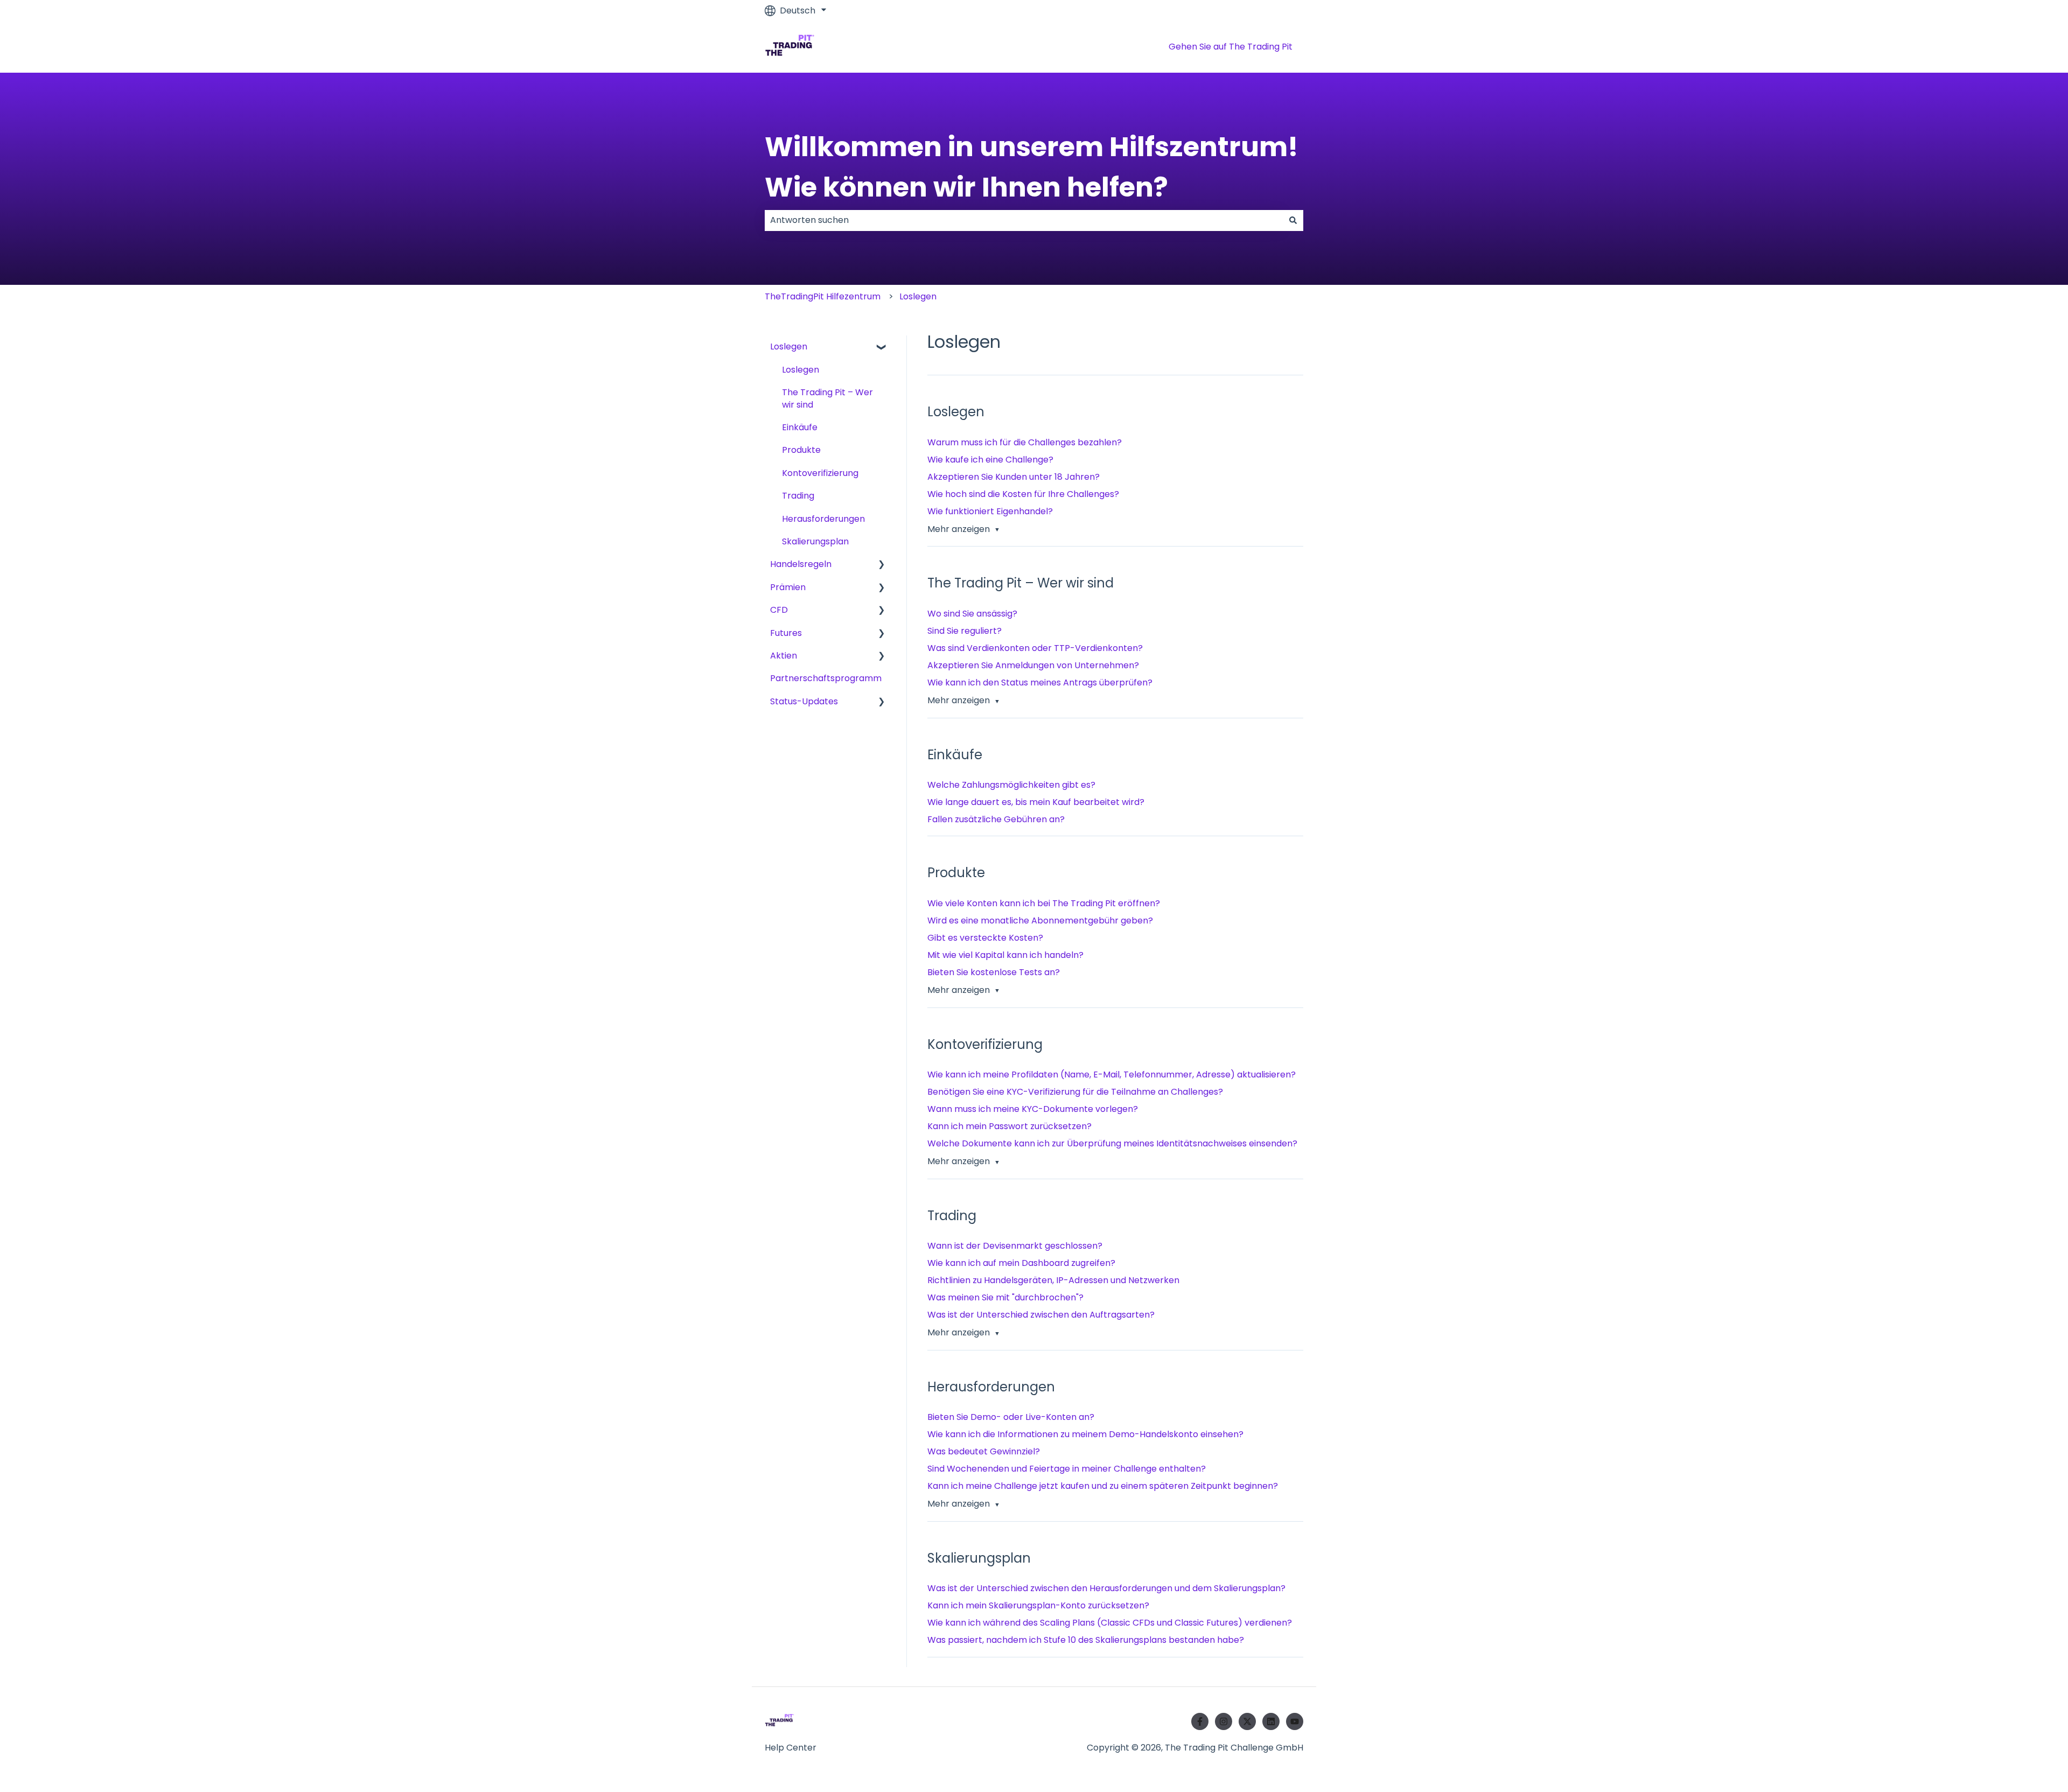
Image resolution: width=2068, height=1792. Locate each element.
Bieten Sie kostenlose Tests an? (994, 972)
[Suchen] (1293, 220)
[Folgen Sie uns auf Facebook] (1200, 1721)
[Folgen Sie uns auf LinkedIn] (1271, 1721)
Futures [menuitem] (786, 633)
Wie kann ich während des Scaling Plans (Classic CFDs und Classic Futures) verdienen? (1110, 1623)
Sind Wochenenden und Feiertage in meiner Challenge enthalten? (1067, 1469)
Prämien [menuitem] (788, 587)
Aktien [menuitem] (784, 656)
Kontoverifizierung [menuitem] (820, 473)
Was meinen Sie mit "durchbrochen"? (1005, 1297)
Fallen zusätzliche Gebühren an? (996, 819)
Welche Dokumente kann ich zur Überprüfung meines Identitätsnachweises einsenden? (1112, 1143)
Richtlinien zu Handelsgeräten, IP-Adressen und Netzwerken (1053, 1280)
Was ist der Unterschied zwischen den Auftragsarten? (1041, 1315)
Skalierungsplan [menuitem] (815, 541)
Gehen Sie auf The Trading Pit (1231, 47)
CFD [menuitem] (779, 610)
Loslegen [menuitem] (789, 346)
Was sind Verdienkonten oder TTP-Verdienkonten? (1035, 648)
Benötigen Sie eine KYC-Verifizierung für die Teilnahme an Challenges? (1075, 1092)
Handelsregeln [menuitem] (801, 564)
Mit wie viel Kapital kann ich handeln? (1005, 955)
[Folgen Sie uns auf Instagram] (1224, 1721)
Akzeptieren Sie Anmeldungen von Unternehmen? (1033, 665)
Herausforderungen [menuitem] (823, 519)
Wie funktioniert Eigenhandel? (990, 511)
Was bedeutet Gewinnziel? (984, 1451)
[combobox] (1024, 220)
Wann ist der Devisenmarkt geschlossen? (1015, 1246)
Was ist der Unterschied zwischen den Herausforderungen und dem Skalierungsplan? (1106, 1588)
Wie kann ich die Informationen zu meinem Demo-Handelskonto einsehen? (1085, 1434)
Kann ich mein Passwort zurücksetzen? (1009, 1126)
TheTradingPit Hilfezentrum (823, 296)
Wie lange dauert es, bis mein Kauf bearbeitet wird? (1036, 802)
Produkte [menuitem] (801, 450)
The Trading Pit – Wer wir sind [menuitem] (827, 398)
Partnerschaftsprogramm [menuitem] (826, 678)
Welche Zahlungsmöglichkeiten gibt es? (1011, 785)
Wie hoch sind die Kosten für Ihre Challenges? (1023, 494)
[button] (882, 348)
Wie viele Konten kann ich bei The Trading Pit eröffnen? (1044, 903)
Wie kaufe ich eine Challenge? (990, 460)
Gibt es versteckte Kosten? (985, 938)
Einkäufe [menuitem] (800, 427)
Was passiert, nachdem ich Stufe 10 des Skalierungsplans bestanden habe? (1086, 1640)
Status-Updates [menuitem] (804, 701)
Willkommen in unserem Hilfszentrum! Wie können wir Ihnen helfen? (1032, 167)
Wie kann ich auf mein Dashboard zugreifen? (1021, 1263)
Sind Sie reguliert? (965, 631)
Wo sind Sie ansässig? (972, 614)
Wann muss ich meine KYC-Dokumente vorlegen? (1033, 1109)
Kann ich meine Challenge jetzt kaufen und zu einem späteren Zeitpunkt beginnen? (1103, 1486)
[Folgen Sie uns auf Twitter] (1247, 1721)
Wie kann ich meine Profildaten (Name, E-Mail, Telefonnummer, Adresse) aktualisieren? (1112, 1074)
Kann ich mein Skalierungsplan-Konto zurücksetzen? (1038, 1605)
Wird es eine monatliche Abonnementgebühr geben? (1040, 920)
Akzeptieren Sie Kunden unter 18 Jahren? (1014, 477)
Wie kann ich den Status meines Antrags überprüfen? (1040, 682)
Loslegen (918, 296)
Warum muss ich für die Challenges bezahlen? (1025, 442)
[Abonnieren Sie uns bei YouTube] (1295, 1721)
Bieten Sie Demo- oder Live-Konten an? (1011, 1417)
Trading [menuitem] (798, 496)
